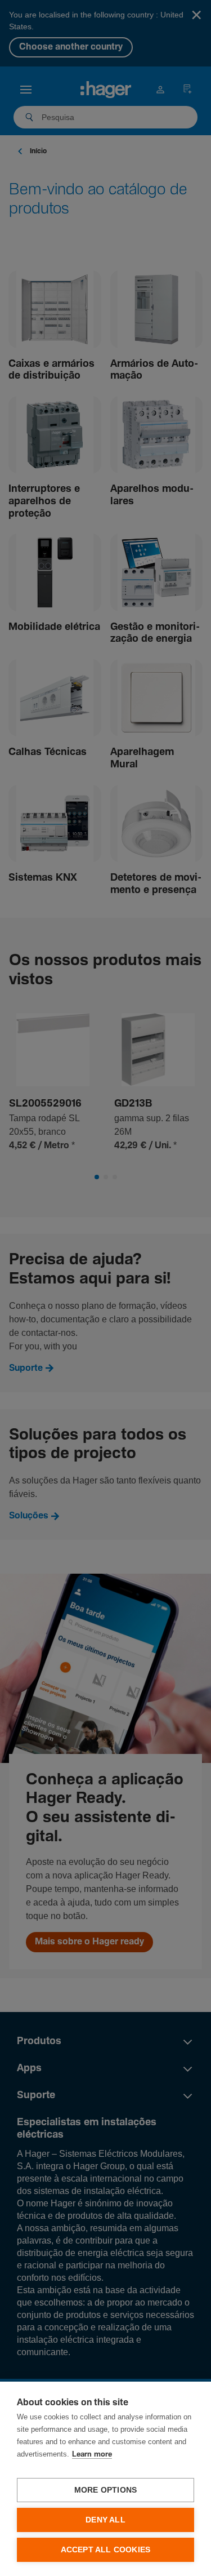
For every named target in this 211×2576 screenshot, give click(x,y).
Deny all (105, 2520)
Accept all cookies (106, 2550)
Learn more (92, 2455)
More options (105, 2490)
